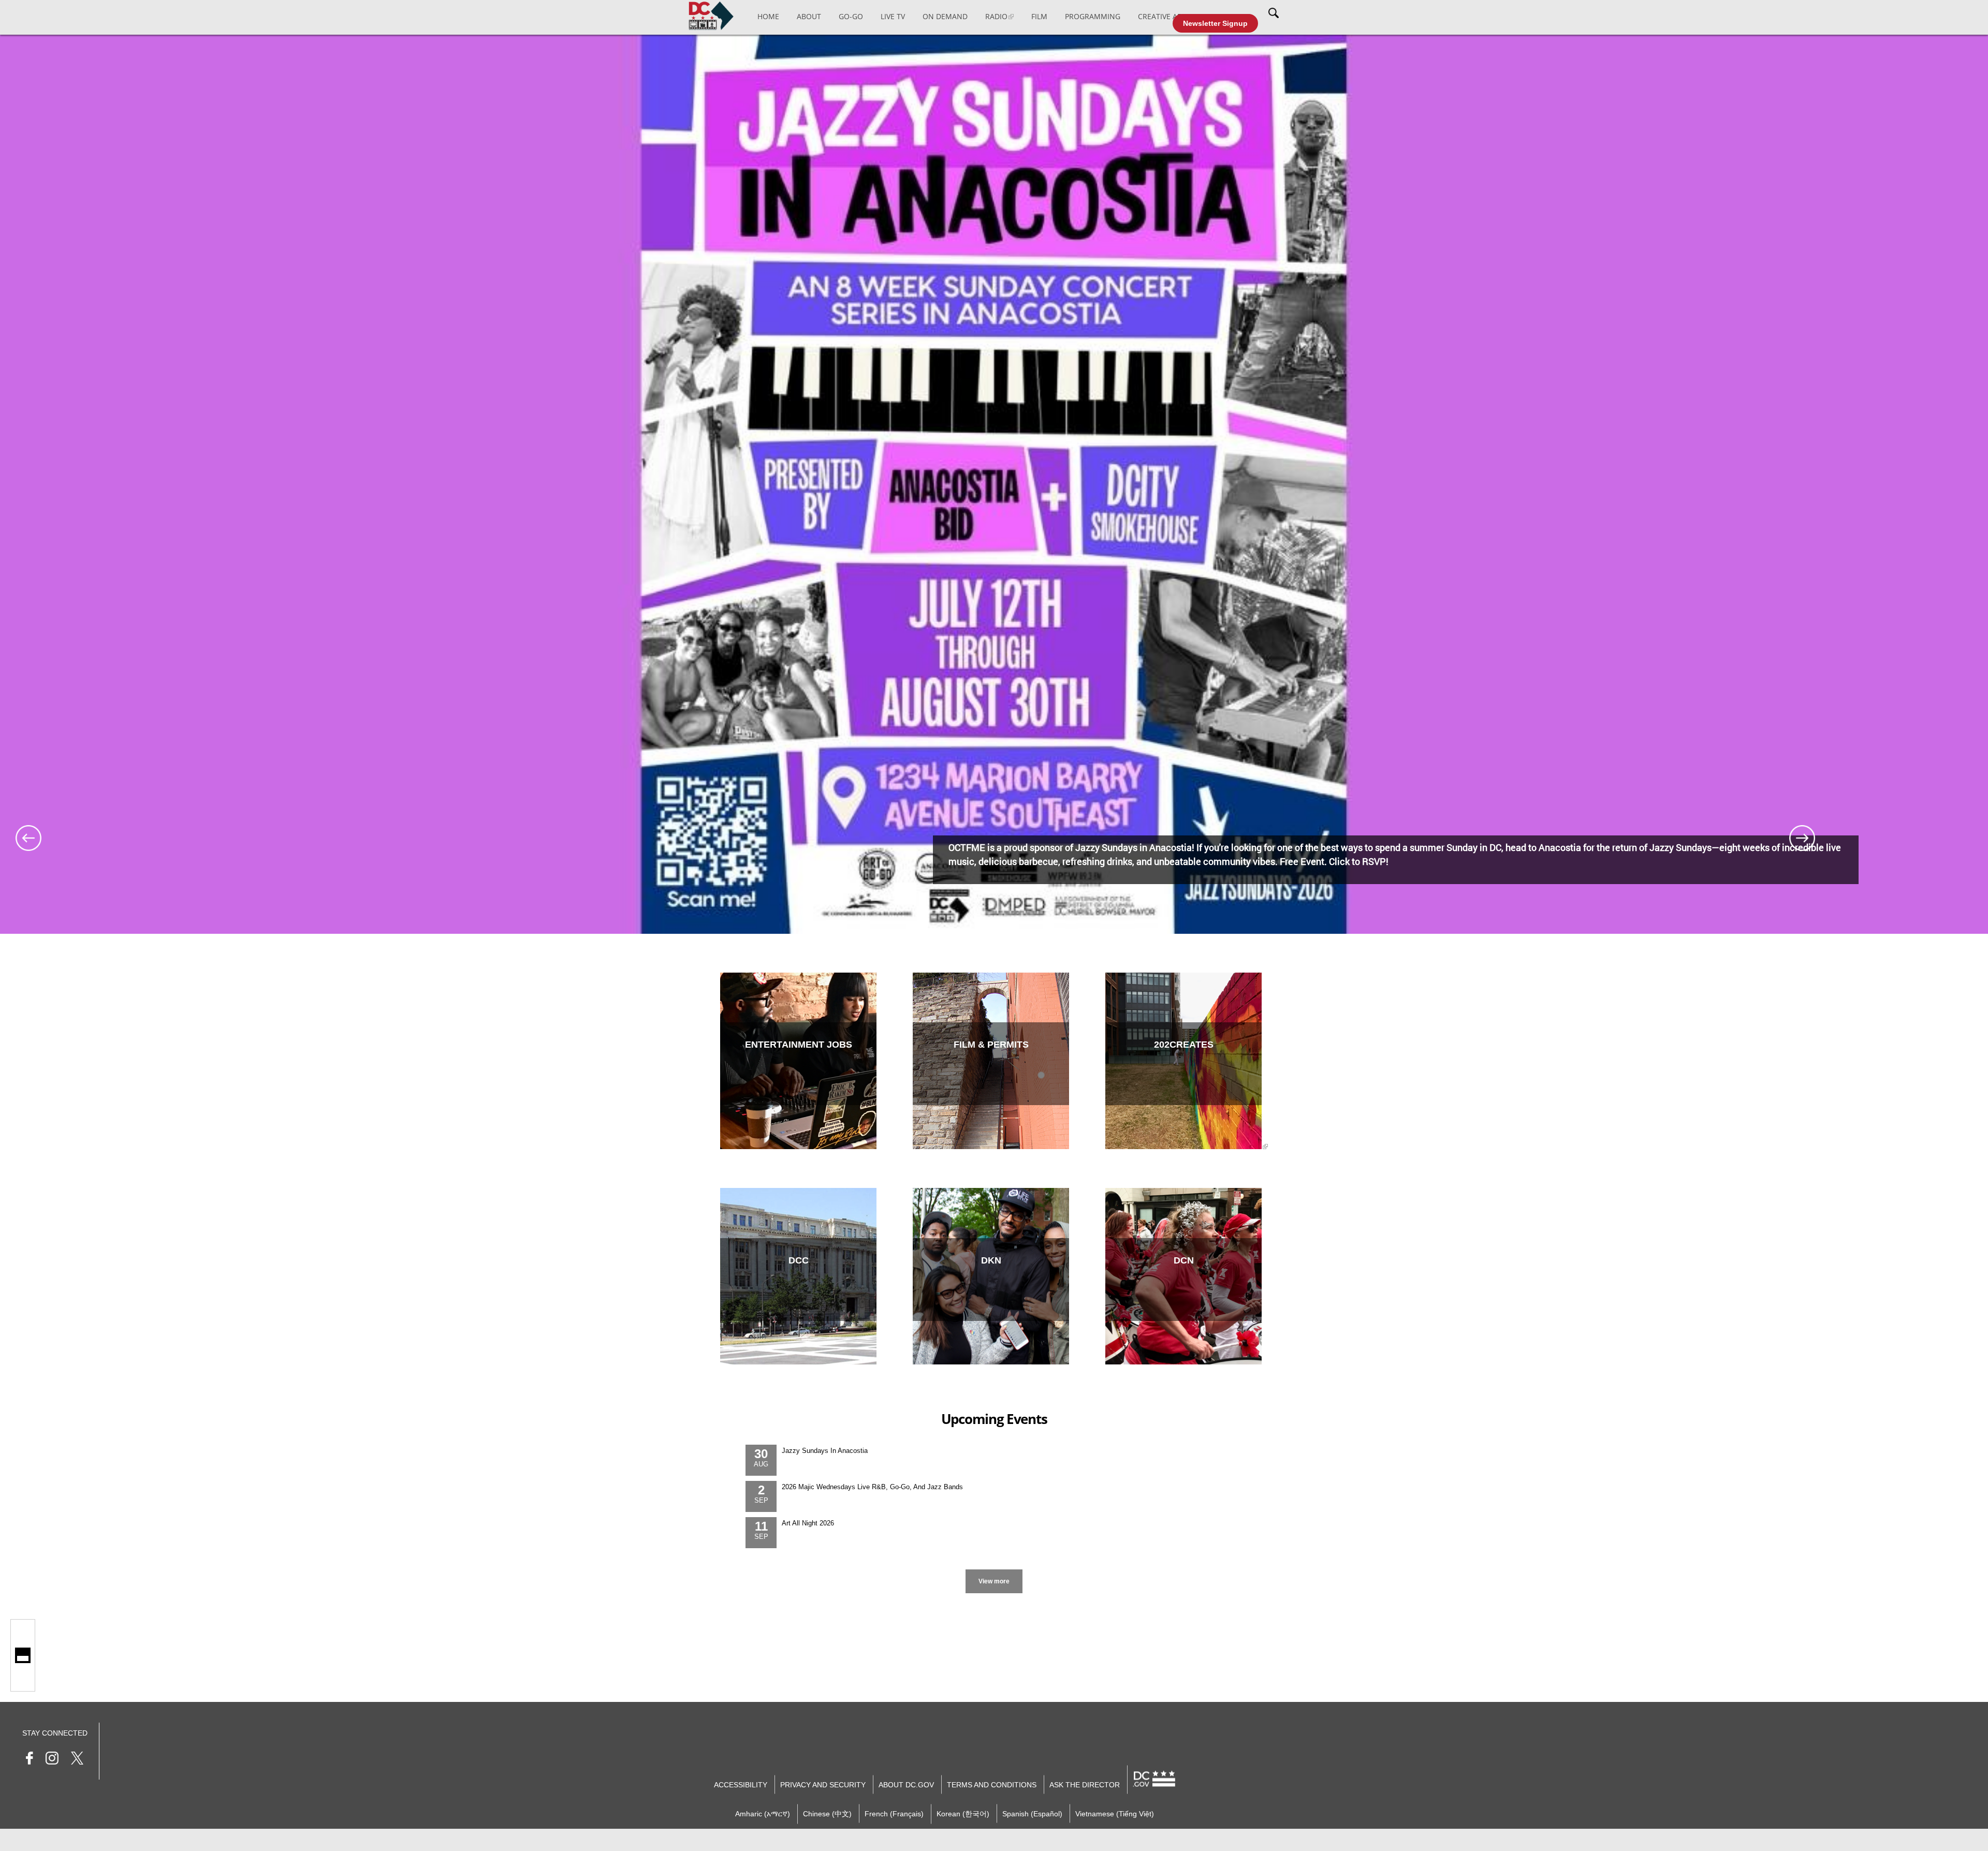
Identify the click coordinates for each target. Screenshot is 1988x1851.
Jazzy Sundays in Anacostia (825, 1451)
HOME (768, 16)
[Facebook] (30, 1760)
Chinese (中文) (827, 1814)
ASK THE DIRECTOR (1085, 1785)
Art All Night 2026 (808, 1523)
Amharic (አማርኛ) (763, 1814)
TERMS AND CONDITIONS (992, 1785)
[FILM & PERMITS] (991, 1147)
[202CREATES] (1183, 1147)
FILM (1039, 16)
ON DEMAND (945, 16)
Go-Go (851, 16)
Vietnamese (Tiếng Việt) (1115, 1814)
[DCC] (798, 1362)
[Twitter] (77, 1760)
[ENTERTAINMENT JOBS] (798, 1147)
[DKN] (991, 1362)
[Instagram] (52, 1760)
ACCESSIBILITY (741, 1785)
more (994, 1571)
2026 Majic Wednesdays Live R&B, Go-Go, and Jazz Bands (872, 1487)
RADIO (996, 16)
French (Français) (894, 1814)
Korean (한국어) (963, 1814)
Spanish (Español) (1032, 1814)
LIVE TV (893, 16)
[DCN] (1183, 1362)
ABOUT (809, 16)
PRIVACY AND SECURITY (823, 1785)
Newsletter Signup (1215, 23)
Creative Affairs (1169, 16)
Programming (1093, 16)
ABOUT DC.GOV (906, 1785)
